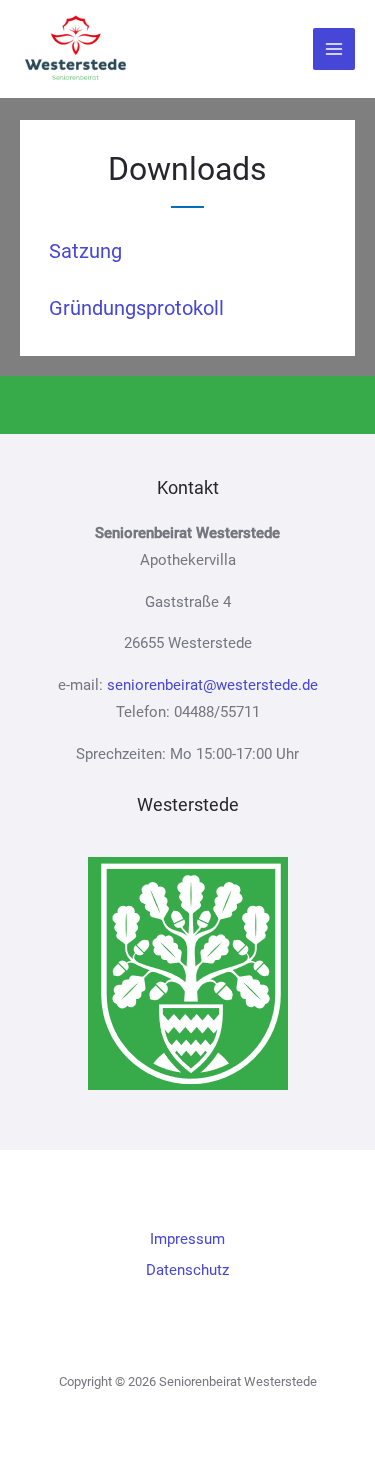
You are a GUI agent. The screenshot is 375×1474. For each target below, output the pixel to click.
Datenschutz (187, 1270)
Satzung (85, 251)
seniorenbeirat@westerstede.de (212, 685)
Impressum (187, 1239)
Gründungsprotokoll (136, 308)
